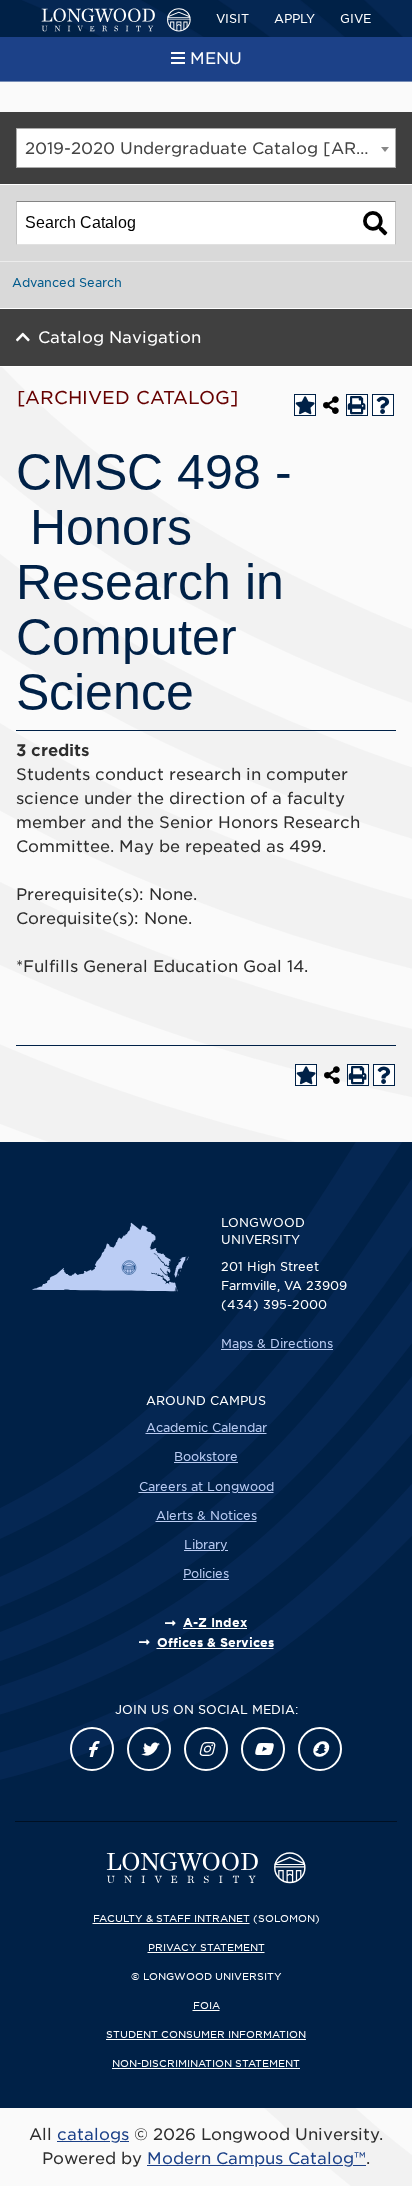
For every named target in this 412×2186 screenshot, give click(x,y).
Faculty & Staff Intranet (171, 1918)
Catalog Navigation (119, 337)
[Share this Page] (331, 405)
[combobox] (206, 148)
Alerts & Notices (206, 1515)
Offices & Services (215, 1642)
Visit (232, 18)
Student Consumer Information (206, 2034)
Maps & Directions (277, 1343)
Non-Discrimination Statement (206, 2063)
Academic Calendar (206, 1427)
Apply (294, 18)
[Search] (375, 223)
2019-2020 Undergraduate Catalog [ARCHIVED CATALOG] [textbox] (210, 148)
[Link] (92, 1749)
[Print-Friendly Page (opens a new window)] (357, 405)
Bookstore (206, 1456)
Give (355, 18)
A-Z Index (215, 1622)
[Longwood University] (116, 20)
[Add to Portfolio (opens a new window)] (305, 405)
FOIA (206, 2005)
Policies (206, 1573)
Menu (216, 58)
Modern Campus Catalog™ (256, 2158)
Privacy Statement (206, 1947)
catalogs (93, 2134)
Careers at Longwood (206, 1486)
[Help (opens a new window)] (383, 405)
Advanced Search (67, 282)
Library (206, 1544)
